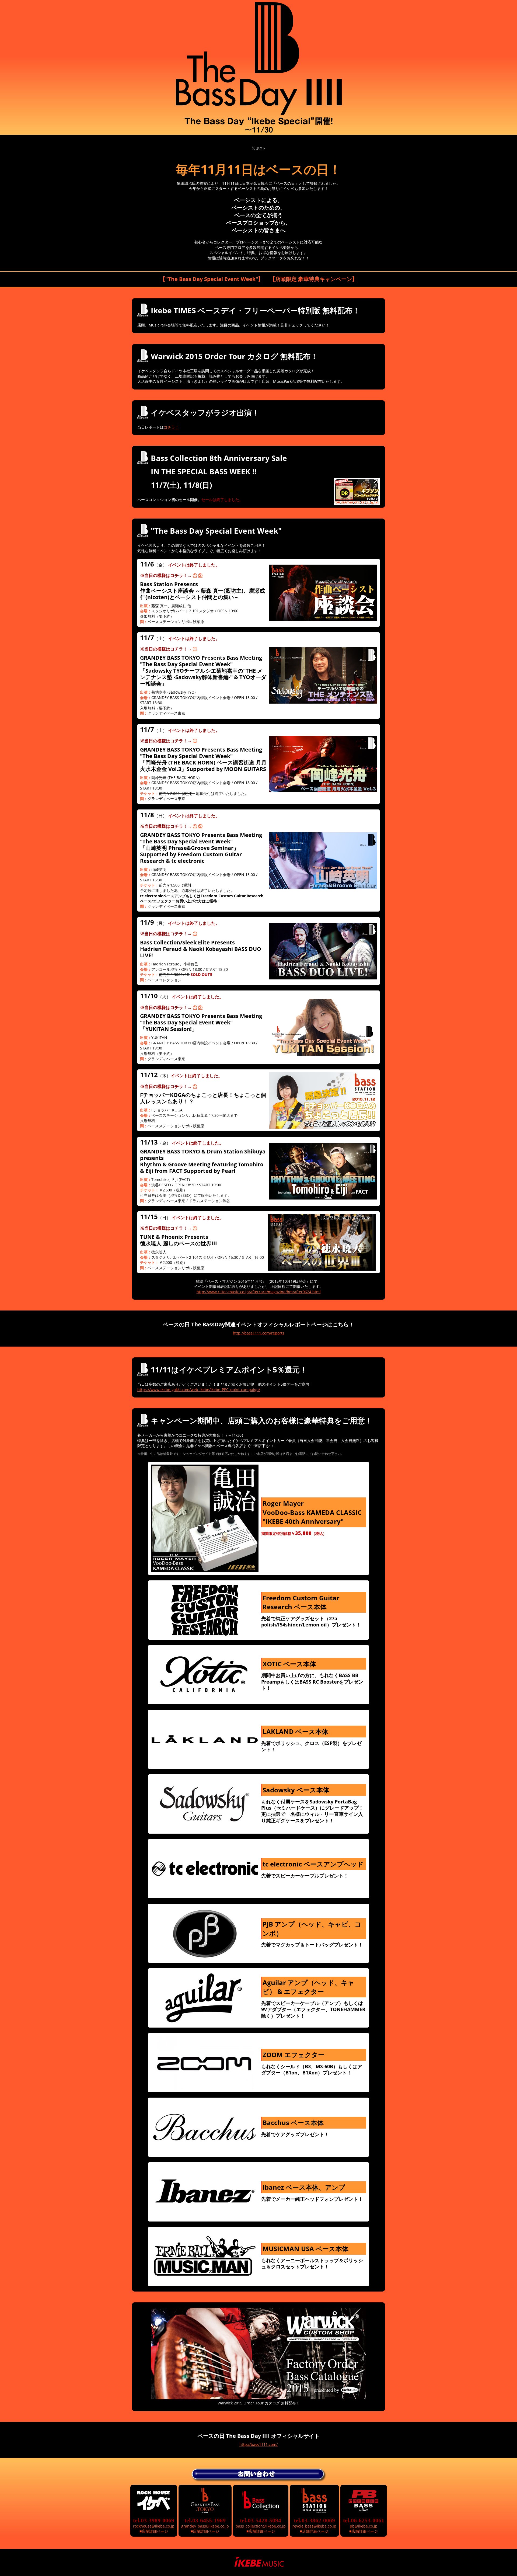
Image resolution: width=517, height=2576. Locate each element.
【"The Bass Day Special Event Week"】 (212, 279)
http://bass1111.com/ (258, 2444)
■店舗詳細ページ (154, 2531)
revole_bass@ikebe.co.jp (314, 2526)
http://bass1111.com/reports (259, 1333)
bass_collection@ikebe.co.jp (261, 2526)
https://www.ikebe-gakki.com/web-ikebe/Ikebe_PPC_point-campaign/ (199, 1390)
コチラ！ (171, 427)
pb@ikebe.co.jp (364, 2526)
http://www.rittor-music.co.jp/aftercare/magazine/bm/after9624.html (259, 1292)
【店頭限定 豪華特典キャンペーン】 (314, 279)
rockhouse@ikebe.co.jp (154, 2526)
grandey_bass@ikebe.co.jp (205, 2526)
